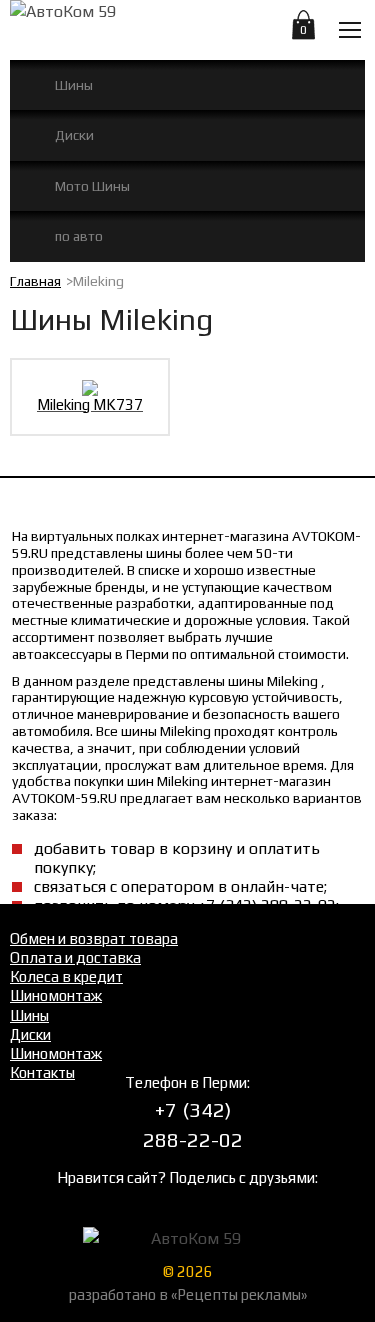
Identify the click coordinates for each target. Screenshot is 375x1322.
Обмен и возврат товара (94, 938)
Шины (74, 85)
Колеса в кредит (66, 976)
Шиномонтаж (56, 995)
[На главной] (116, 28)
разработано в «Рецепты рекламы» (188, 1294)
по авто (79, 236)
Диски (74, 135)
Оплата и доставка (75, 957)
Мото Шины (92, 186)
